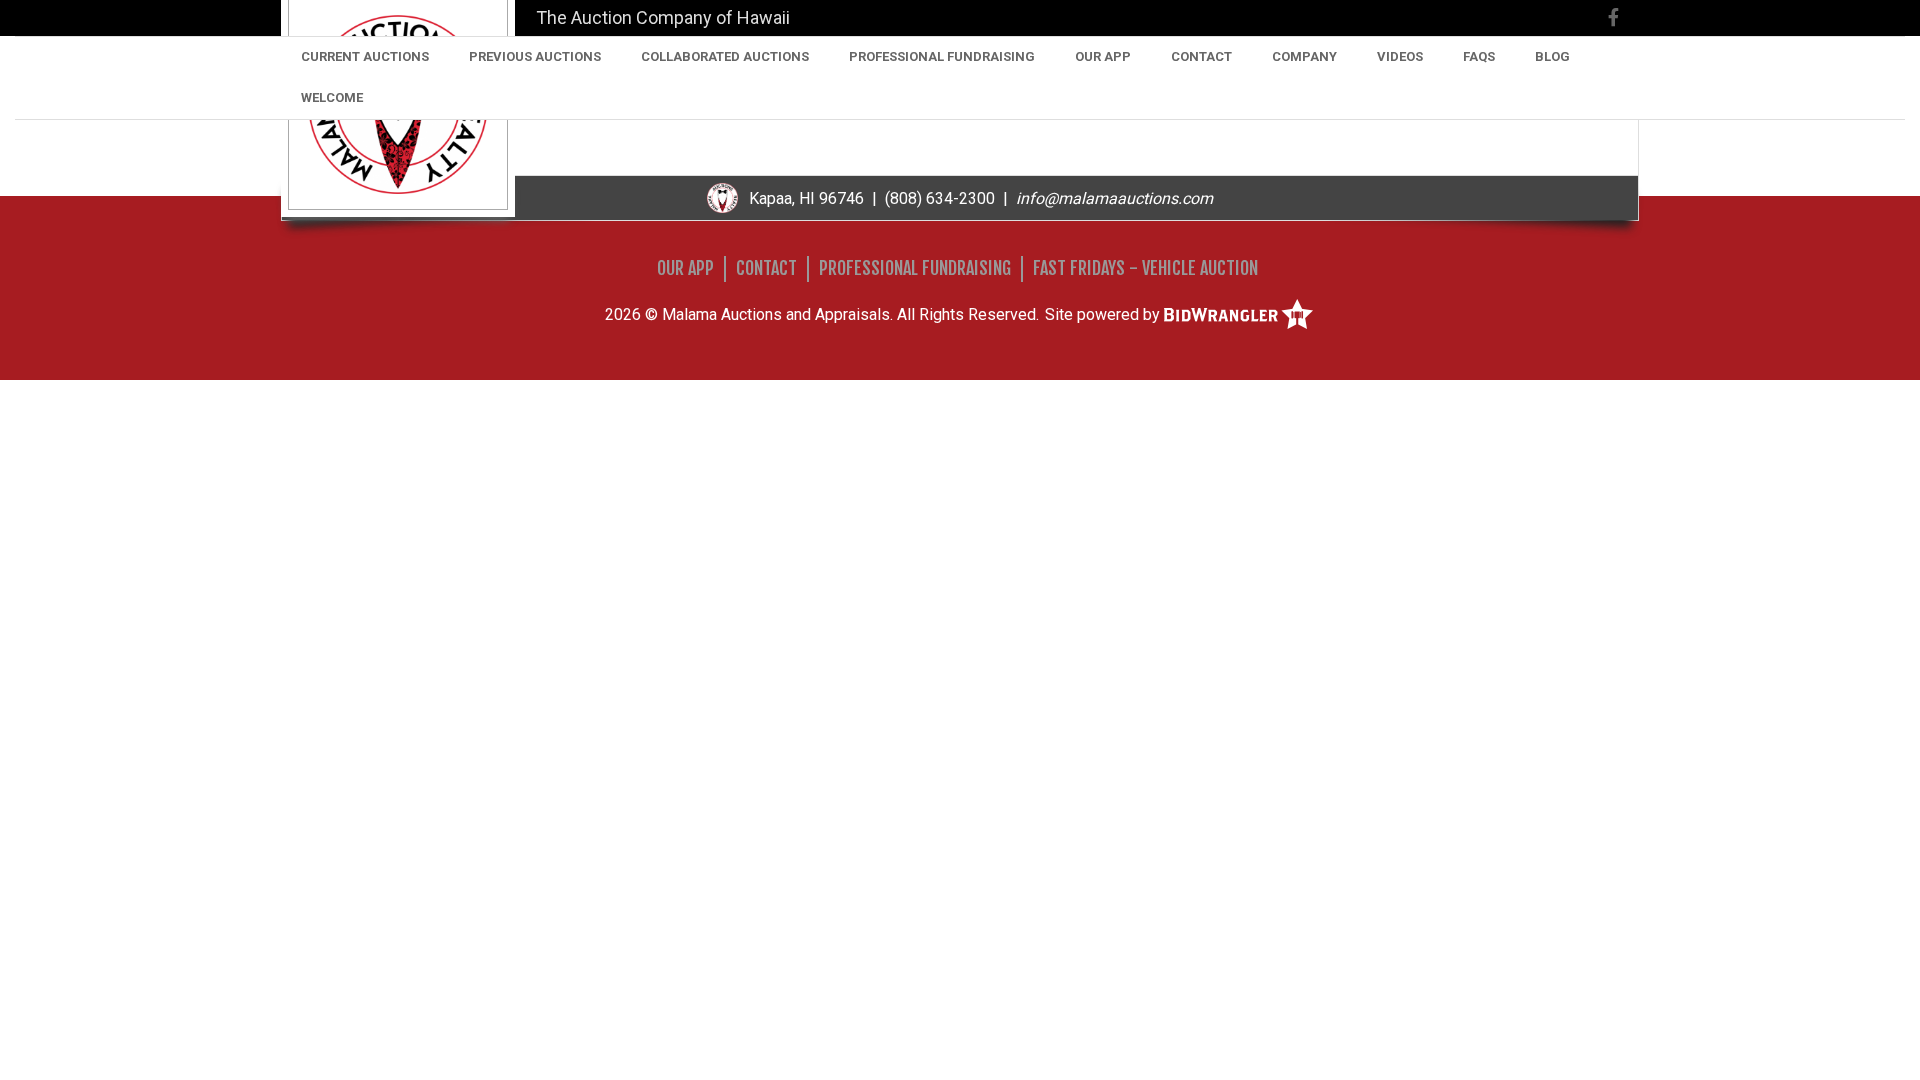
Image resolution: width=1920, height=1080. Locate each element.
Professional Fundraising (942, 56)
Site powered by (1104, 314)
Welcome (332, 97)
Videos (1400, 56)
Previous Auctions (535, 56)
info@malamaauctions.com (1114, 198)
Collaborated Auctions (725, 56)
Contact (1201, 56)
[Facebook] (1613, 17)
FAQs (1479, 56)
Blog (1552, 56)
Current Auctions (365, 56)
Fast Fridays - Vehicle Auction (1145, 268)
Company (1304, 56)
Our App (1103, 56)
